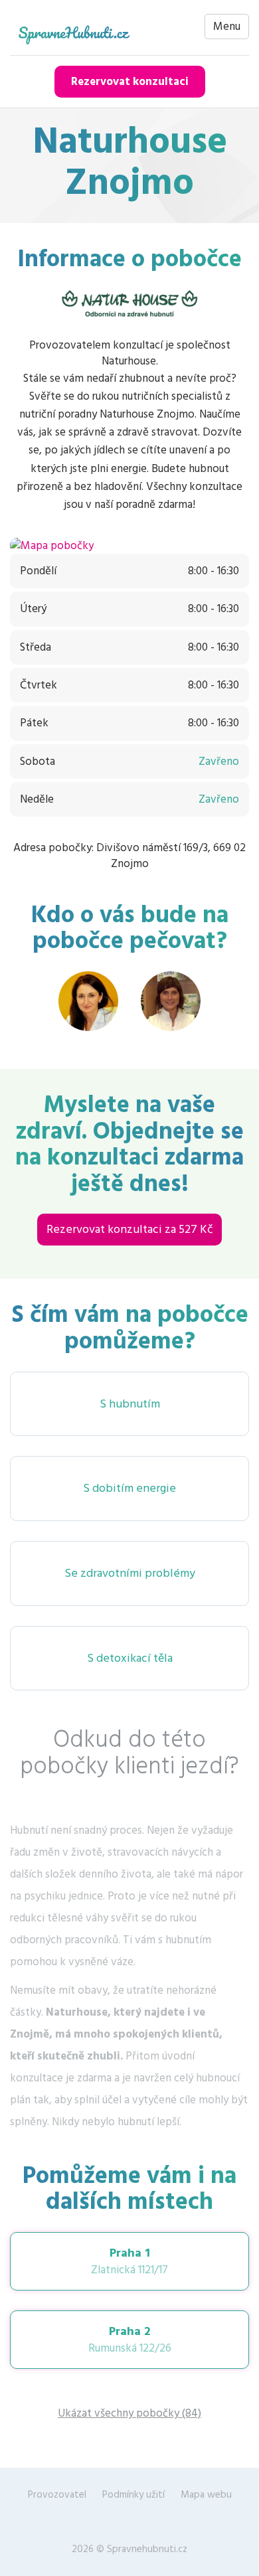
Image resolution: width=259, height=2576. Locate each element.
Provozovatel (57, 2495)
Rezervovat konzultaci (130, 82)
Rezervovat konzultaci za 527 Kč (129, 1229)
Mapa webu (206, 2495)
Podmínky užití (133, 2495)
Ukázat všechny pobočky (129, 2413)
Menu (227, 27)
